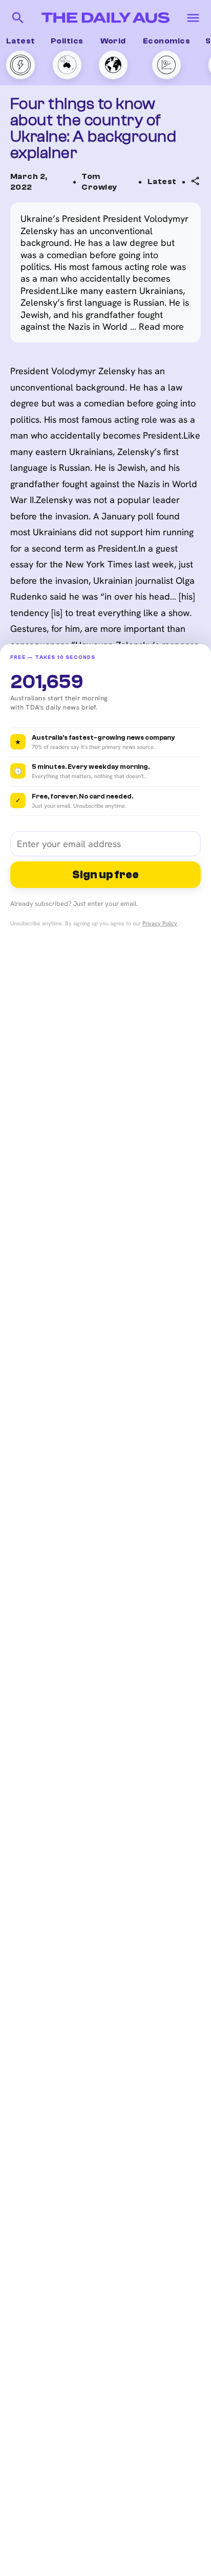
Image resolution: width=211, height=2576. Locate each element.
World (113, 41)
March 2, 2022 (29, 182)
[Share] (196, 181)
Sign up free (105, 875)
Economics (166, 41)
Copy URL (129, 210)
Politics (67, 41)
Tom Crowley (99, 182)
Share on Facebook (148, 250)
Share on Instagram (150, 270)
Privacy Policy (160, 923)
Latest (21, 41)
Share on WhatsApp (149, 230)
